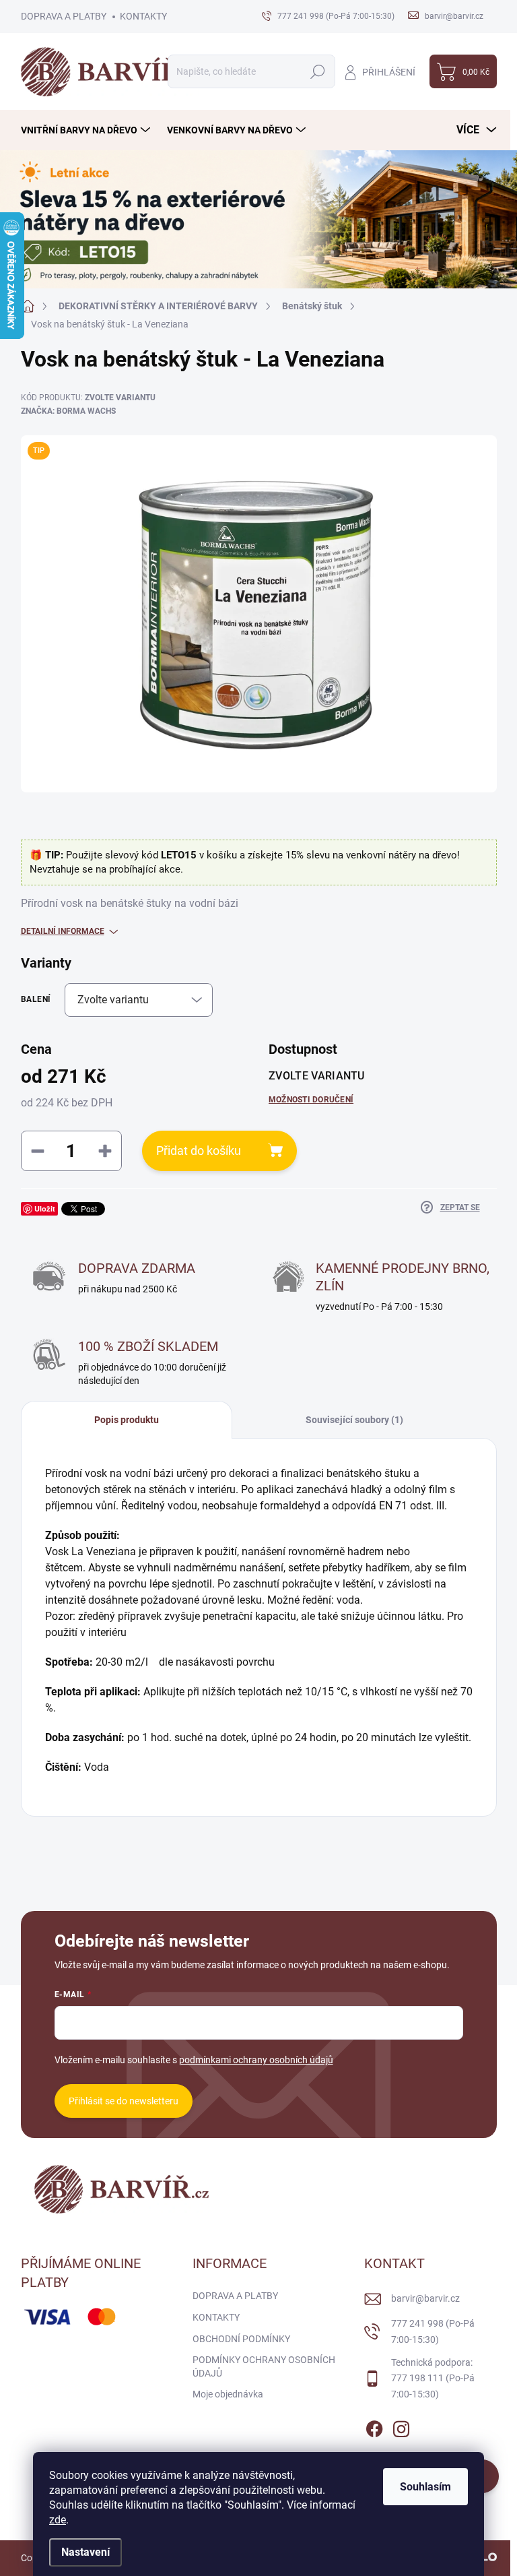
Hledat (317, 71)
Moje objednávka (228, 2394)
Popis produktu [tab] (127, 1420)
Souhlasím (425, 2487)
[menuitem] (87, 130)
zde (58, 2520)
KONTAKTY (143, 16)
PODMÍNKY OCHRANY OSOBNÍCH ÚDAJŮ (264, 2366)
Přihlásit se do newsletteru (124, 2101)
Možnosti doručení (311, 1100)
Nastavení (85, 2552)
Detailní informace (63, 931)
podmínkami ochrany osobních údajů (256, 2060)
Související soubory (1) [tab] (354, 1420)
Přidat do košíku (199, 1151)
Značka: (68, 411)
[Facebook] (374, 2426)
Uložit (45, 1208)
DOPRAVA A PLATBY (64, 16)
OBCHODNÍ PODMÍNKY (241, 2339)
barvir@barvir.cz (425, 2298)
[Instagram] (401, 2426)
